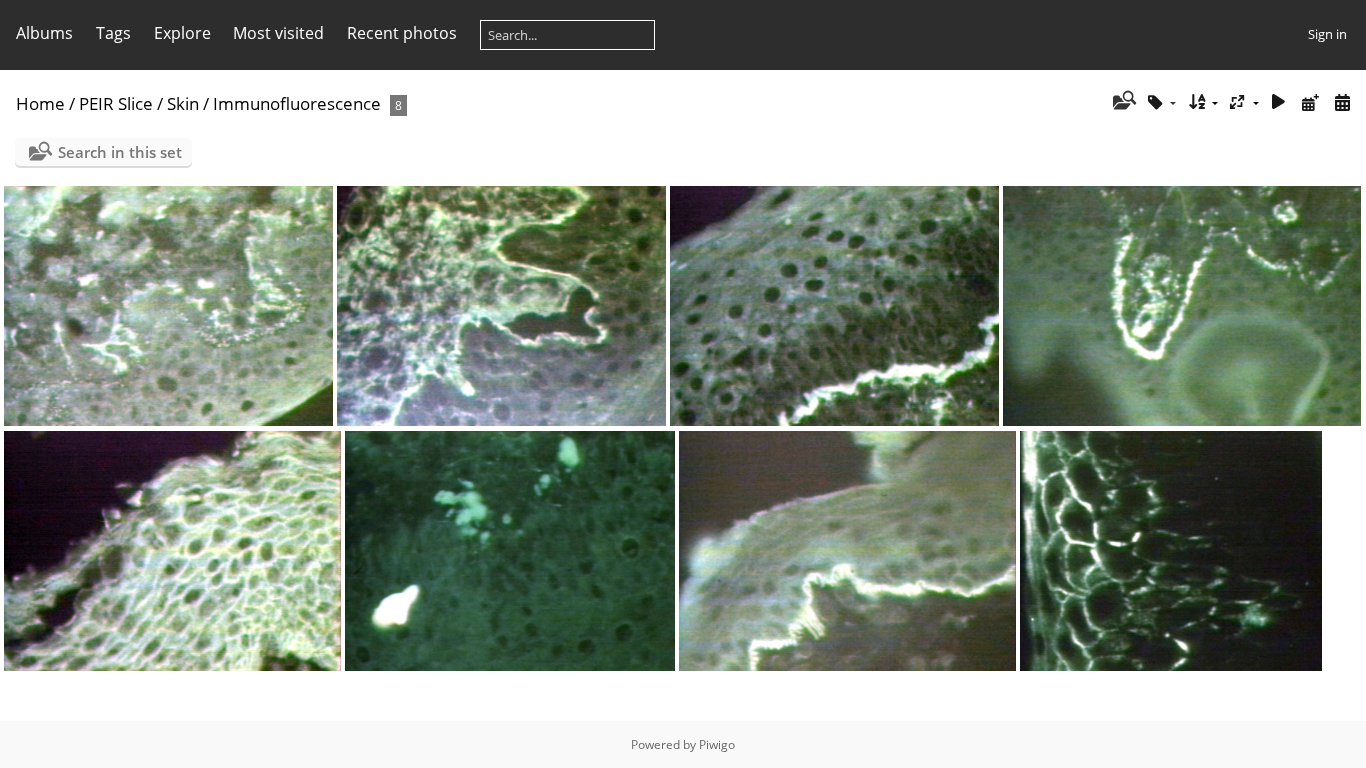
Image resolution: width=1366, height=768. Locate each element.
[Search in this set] (1122, 102)
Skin (183, 103)
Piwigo (717, 744)
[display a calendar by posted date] (1310, 102)
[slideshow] (1279, 102)
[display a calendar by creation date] (1342, 102)
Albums (44, 33)
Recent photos (402, 33)
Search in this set (120, 152)
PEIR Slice (116, 103)
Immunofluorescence (297, 103)
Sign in (1327, 34)
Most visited (278, 33)
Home (40, 103)
